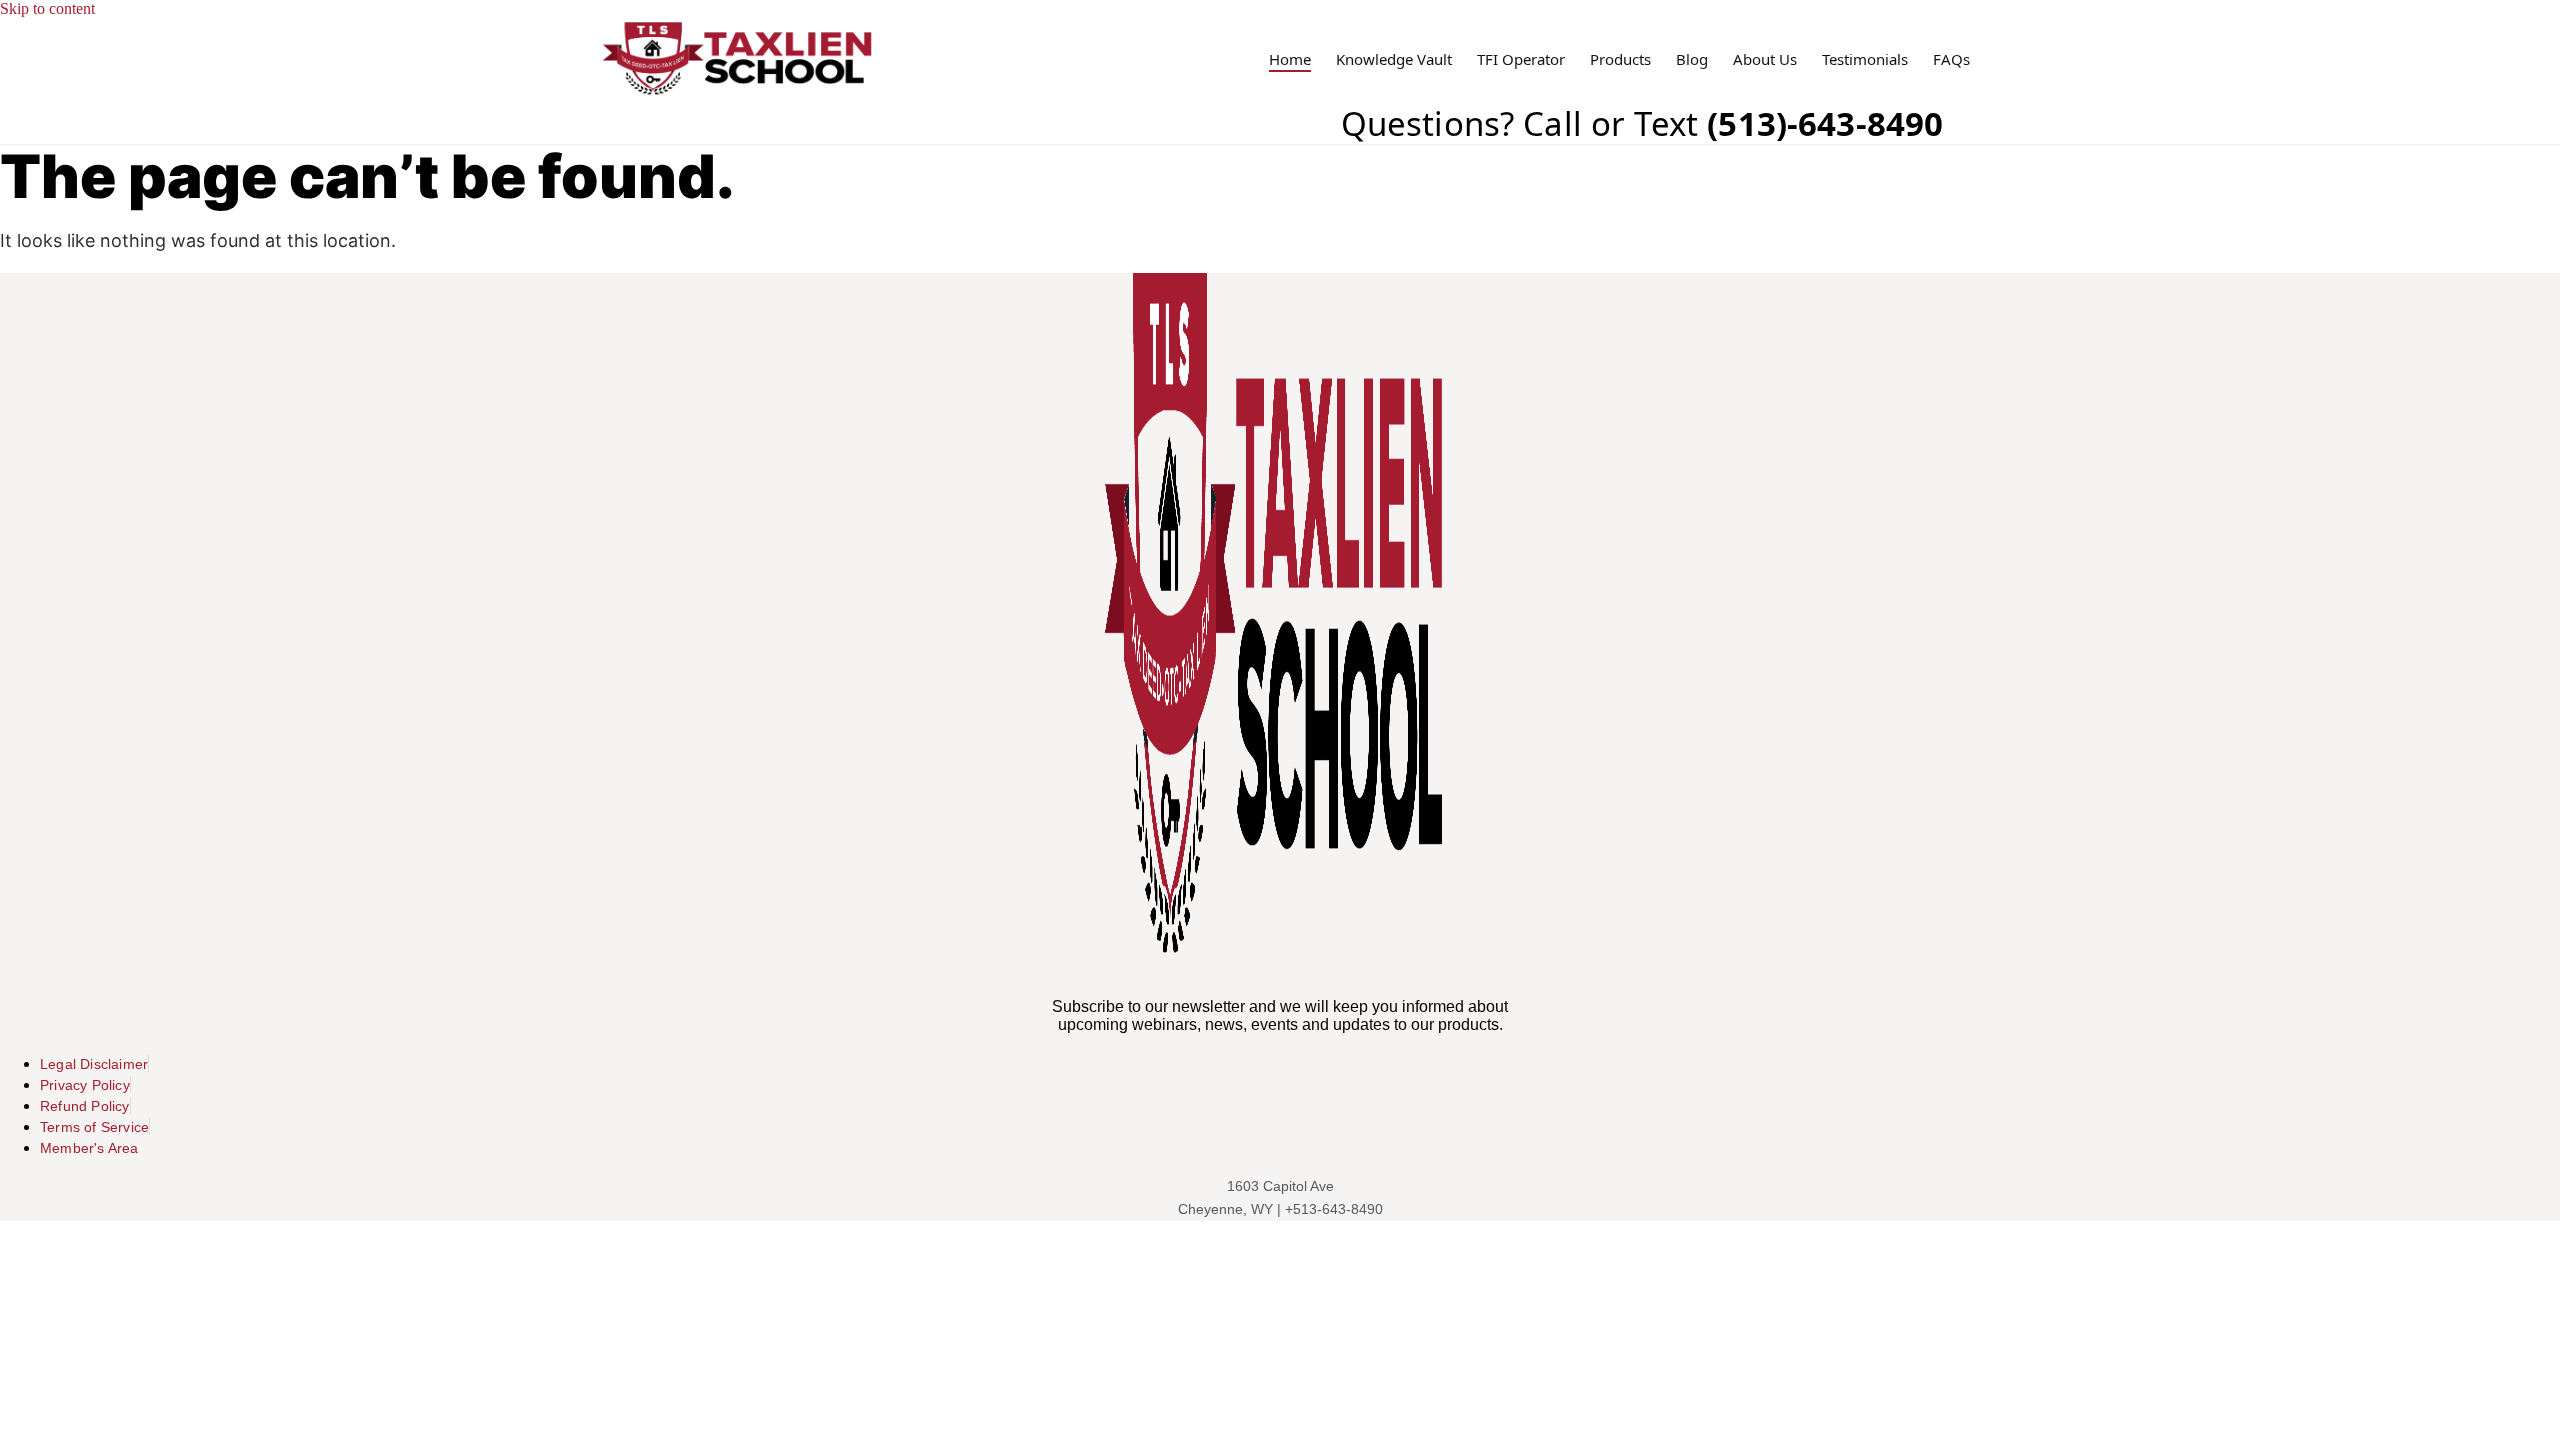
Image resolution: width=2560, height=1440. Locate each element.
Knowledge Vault (1394, 59)
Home (1290, 59)
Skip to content (47, 8)
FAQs (1951, 59)
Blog (1692, 59)
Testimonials (1865, 59)
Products (1620, 59)
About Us (1765, 59)
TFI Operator (1521, 59)
